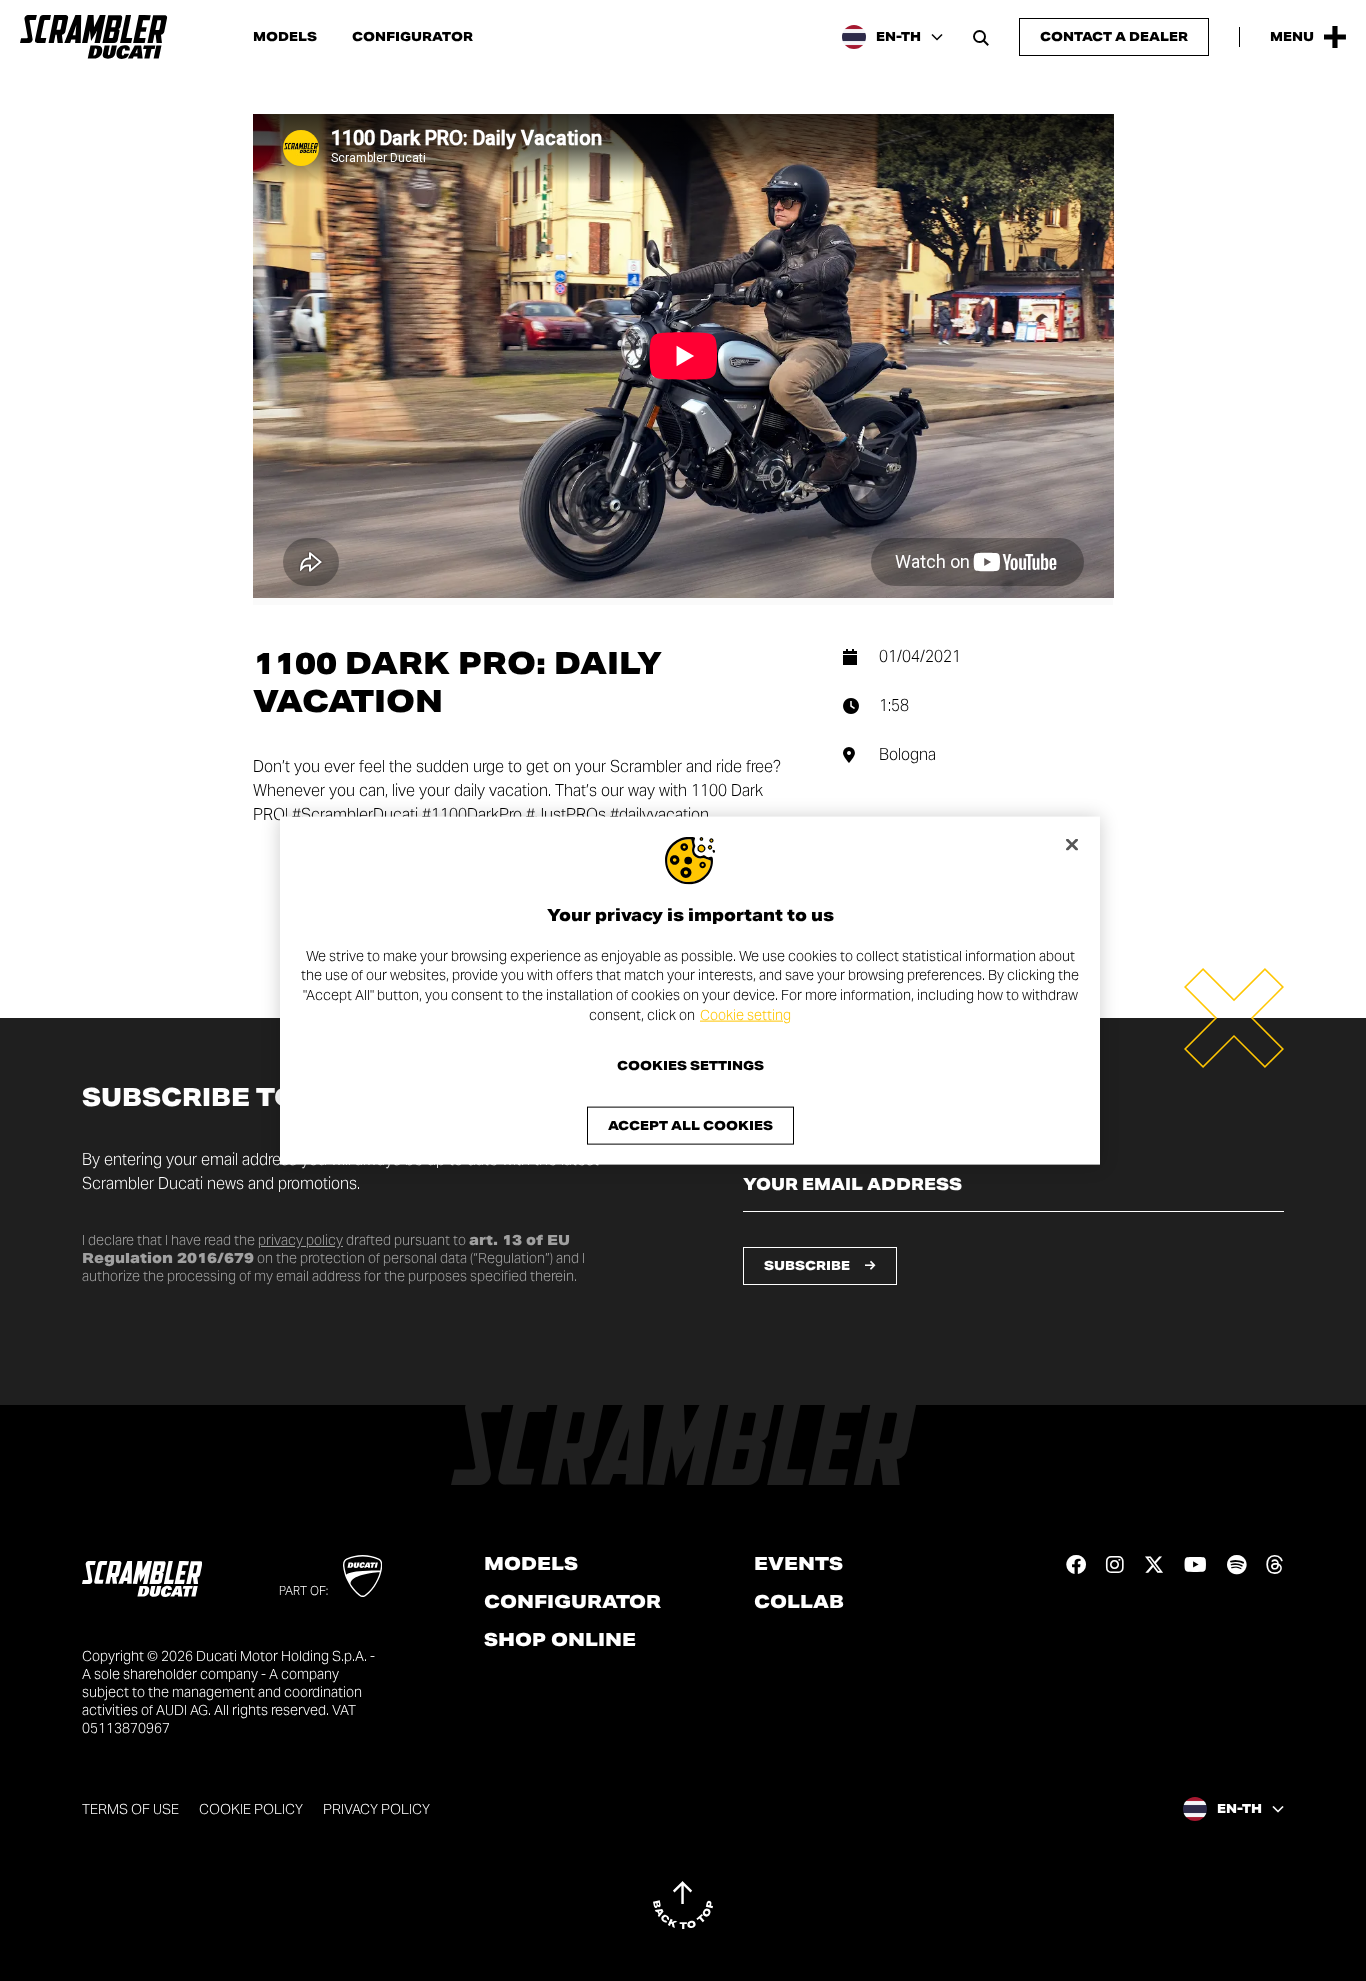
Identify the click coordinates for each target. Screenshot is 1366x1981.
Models (285, 37)
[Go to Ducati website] (362, 1576)
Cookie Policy (251, 1809)
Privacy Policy (376, 1809)
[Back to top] (683, 1905)
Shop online (560, 1640)
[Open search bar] (981, 37)
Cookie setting (745, 1014)
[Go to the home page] (93, 37)
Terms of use (130, 1809)
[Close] (1072, 844)
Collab (799, 1602)
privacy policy (300, 1240)
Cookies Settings (690, 1066)
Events (798, 1564)
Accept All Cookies (690, 1125)
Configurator (412, 37)
